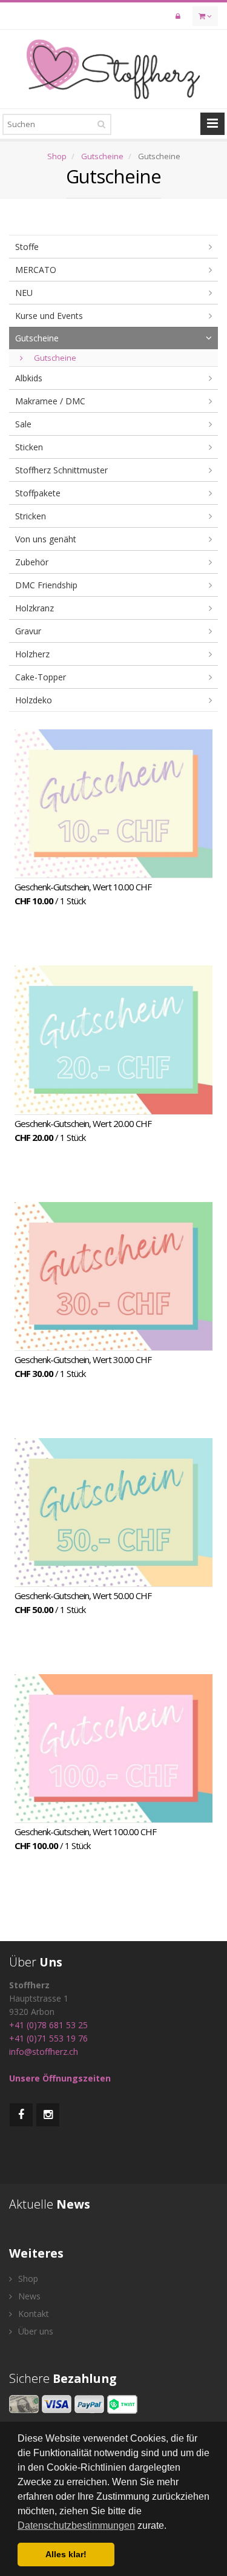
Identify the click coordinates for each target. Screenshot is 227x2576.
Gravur (28, 631)
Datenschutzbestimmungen (76, 2525)
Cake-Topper (41, 677)
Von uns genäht (46, 539)
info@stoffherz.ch (44, 2052)
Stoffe (27, 247)
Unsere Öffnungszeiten (60, 2078)
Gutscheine (102, 156)
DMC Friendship (46, 585)
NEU (24, 293)
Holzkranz (35, 608)
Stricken (31, 516)
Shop (57, 156)
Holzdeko (34, 700)
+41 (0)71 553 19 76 (48, 2038)
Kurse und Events (49, 316)
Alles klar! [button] (66, 2554)
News (28, 2296)
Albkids (29, 378)
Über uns (35, 2331)
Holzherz (32, 654)
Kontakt (32, 2314)
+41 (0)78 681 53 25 (48, 2025)
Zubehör (32, 562)
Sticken (29, 447)
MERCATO (36, 270)
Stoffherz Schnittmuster (61, 470)
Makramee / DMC (50, 401)
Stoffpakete (38, 493)
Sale (23, 424)
